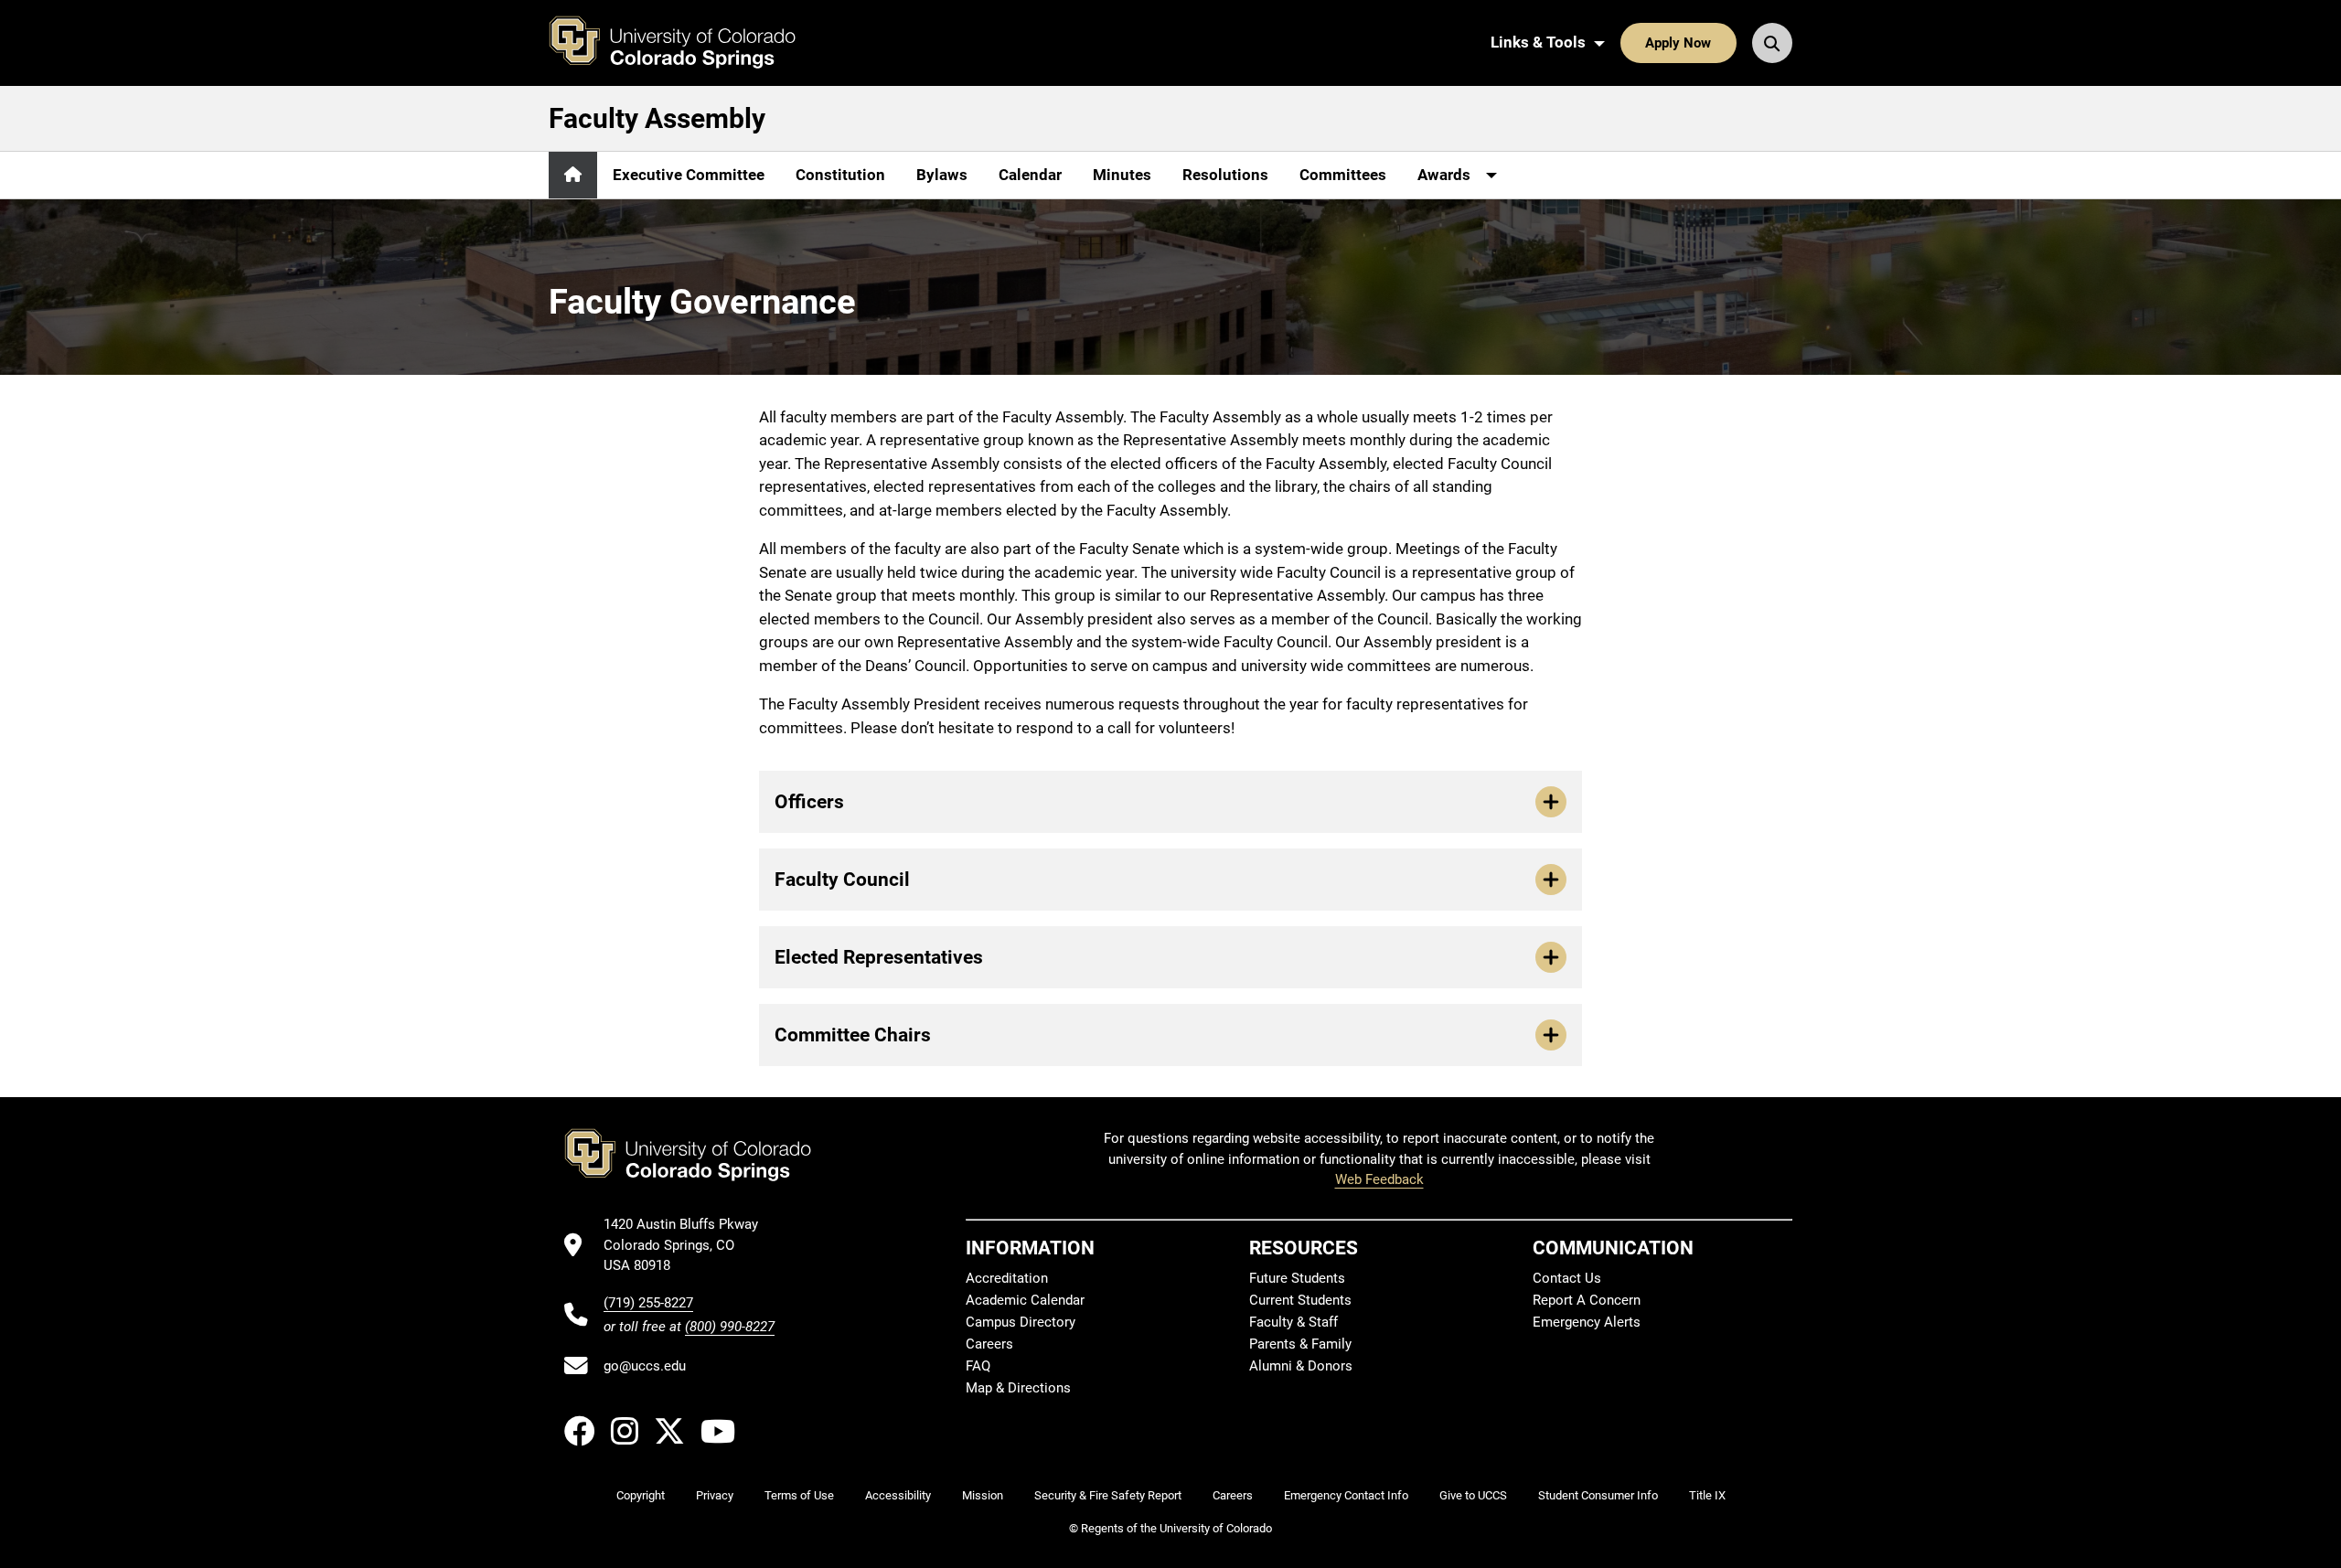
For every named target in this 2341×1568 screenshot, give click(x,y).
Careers (989, 1344)
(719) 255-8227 (648, 1303)
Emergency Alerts (1587, 1322)
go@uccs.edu (645, 1366)
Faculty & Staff (1293, 1322)
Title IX (1707, 1495)
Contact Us (1567, 1278)
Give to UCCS (1473, 1495)
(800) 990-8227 (730, 1327)
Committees (1343, 175)
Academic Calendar (1025, 1300)
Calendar (1030, 175)
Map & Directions (1018, 1388)
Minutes (1122, 175)
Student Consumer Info (1598, 1495)
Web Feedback (1379, 1179)
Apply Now (1678, 43)
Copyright (641, 1495)
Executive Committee (689, 175)
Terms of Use (799, 1495)
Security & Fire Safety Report (1108, 1495)
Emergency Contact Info (1346, 1495)
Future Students (1297, 1278)
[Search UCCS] (1772, 43)
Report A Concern (1587, 1300)
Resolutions (1225, 175)
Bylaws (942, 175)
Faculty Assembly (657, 118)
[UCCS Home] (686, 43)
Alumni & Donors (1301, 1366)
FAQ (978, 1366)
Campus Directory (1021, 1322)
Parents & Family (1300, 1344)
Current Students (1300, 1300)
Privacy (715, 1495)
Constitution (840, 175)
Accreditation (1007, 1278)
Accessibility (898, 1495)
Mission (983, 1495)
